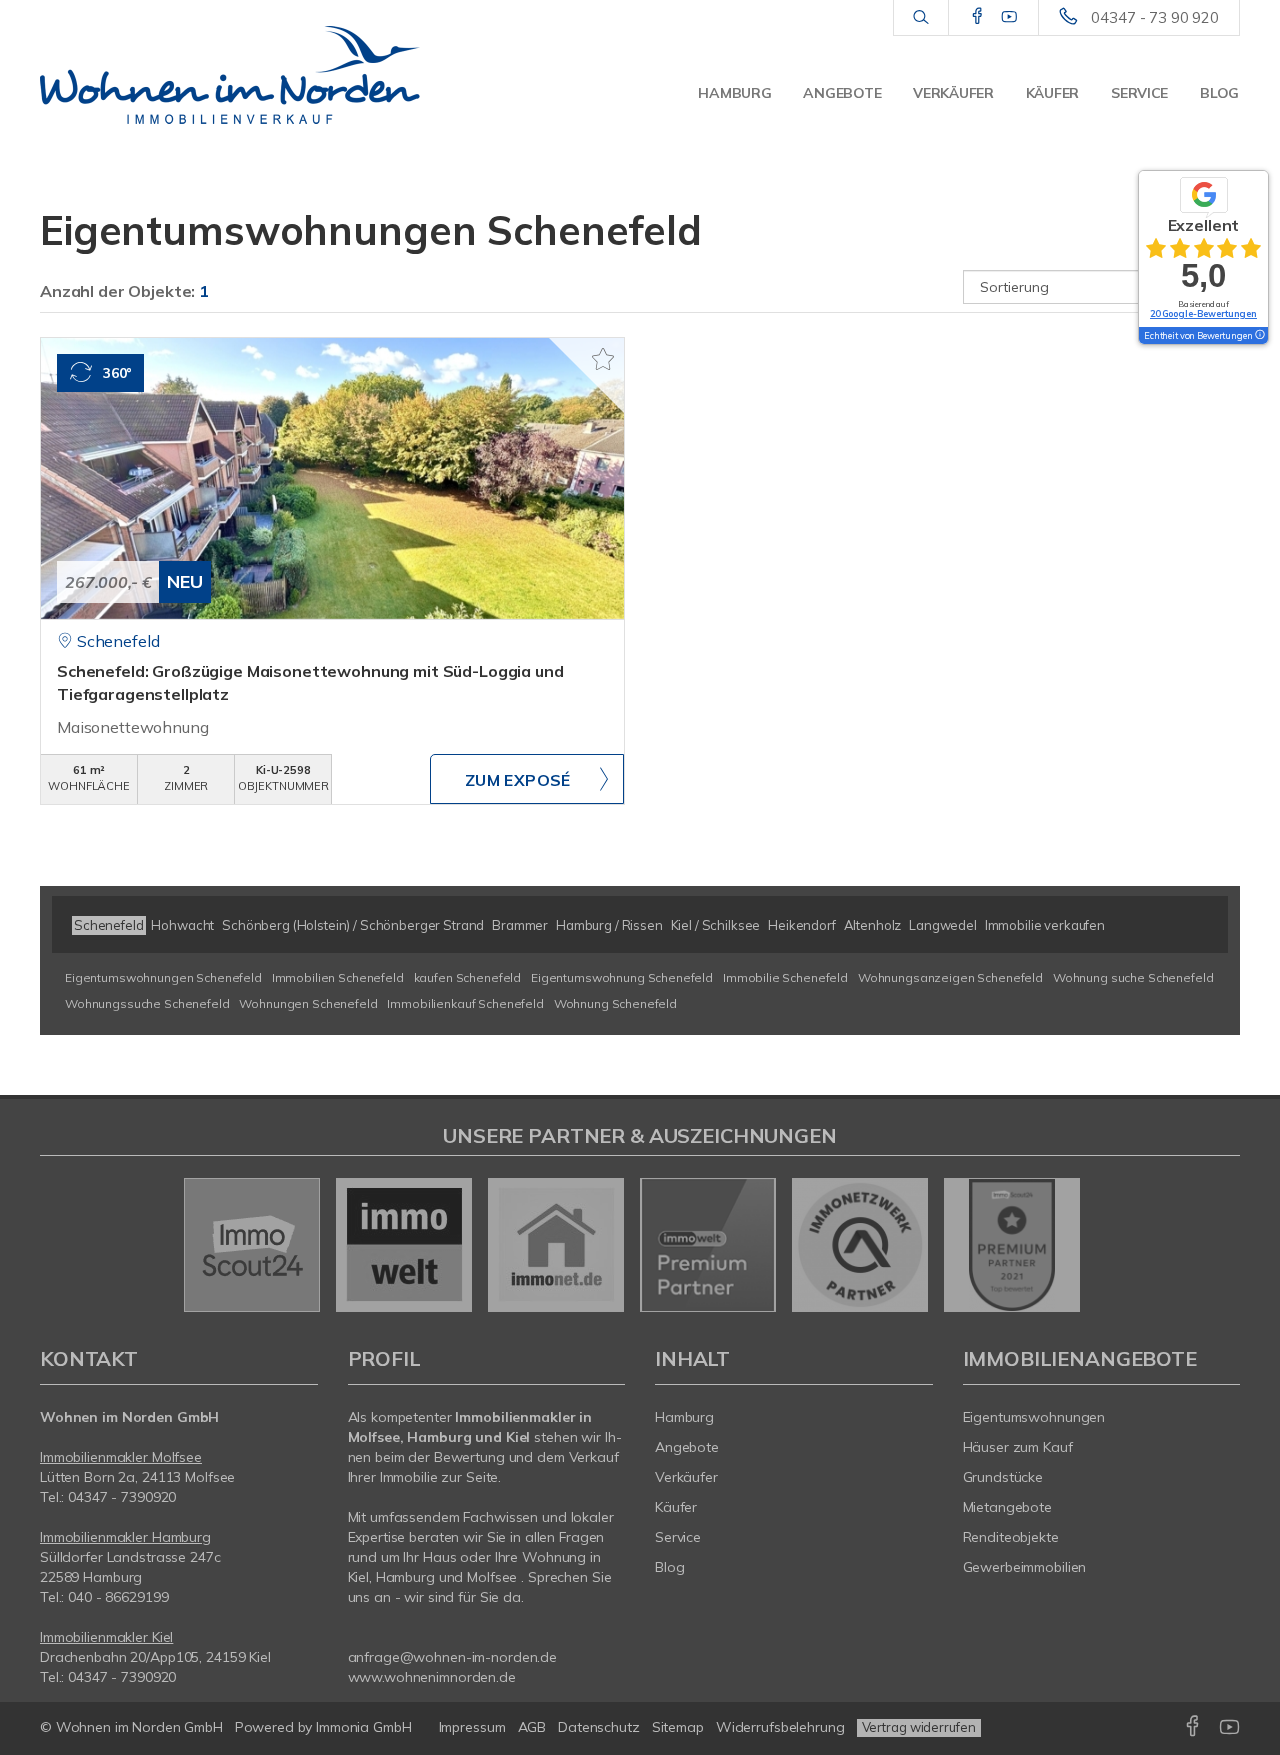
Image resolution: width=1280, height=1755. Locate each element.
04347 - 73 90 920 (1155, 17)
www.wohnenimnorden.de (432, 1677)
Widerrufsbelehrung (780, 1727)
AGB (532, 1727)
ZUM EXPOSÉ (518, 780)
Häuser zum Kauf (1018, 1447)
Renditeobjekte (1011, 1537)
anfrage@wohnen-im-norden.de (453, 1657)
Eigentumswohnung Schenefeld (622, 977)
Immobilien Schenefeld (338, 977)
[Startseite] (230, 75)
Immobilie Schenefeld (785, 977)
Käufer (1052, 93)
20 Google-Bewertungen (1203, 313)
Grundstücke (1003, 1477)
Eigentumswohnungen (1034, 1417)
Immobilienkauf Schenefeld (465, 1003)
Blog (1219, 93)
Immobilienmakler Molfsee (121, 1457)
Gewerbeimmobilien (1025, 1567)
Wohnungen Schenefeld (308, 1003)
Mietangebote (1008, 1507)
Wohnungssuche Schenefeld (147, 1003)
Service (1139, 93)
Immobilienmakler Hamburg (125, 1537)
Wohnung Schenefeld (615, 1003)
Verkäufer (953, 93)
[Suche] (920, 18)
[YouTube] (1009, 17)
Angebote (842, 93)
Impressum (472, 1727)
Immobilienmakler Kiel (106, 1637)
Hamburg (734, 93)
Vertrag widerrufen (919, 1727)
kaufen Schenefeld (468, 977)
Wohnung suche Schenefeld (1133, 977)
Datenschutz (599, 1727)
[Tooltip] (1259, 336)
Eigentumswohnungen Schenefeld (163, 977)
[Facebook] (977, 17)
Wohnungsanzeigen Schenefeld (950, 977)
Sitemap (678, 1727)
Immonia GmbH (364, 1727)
